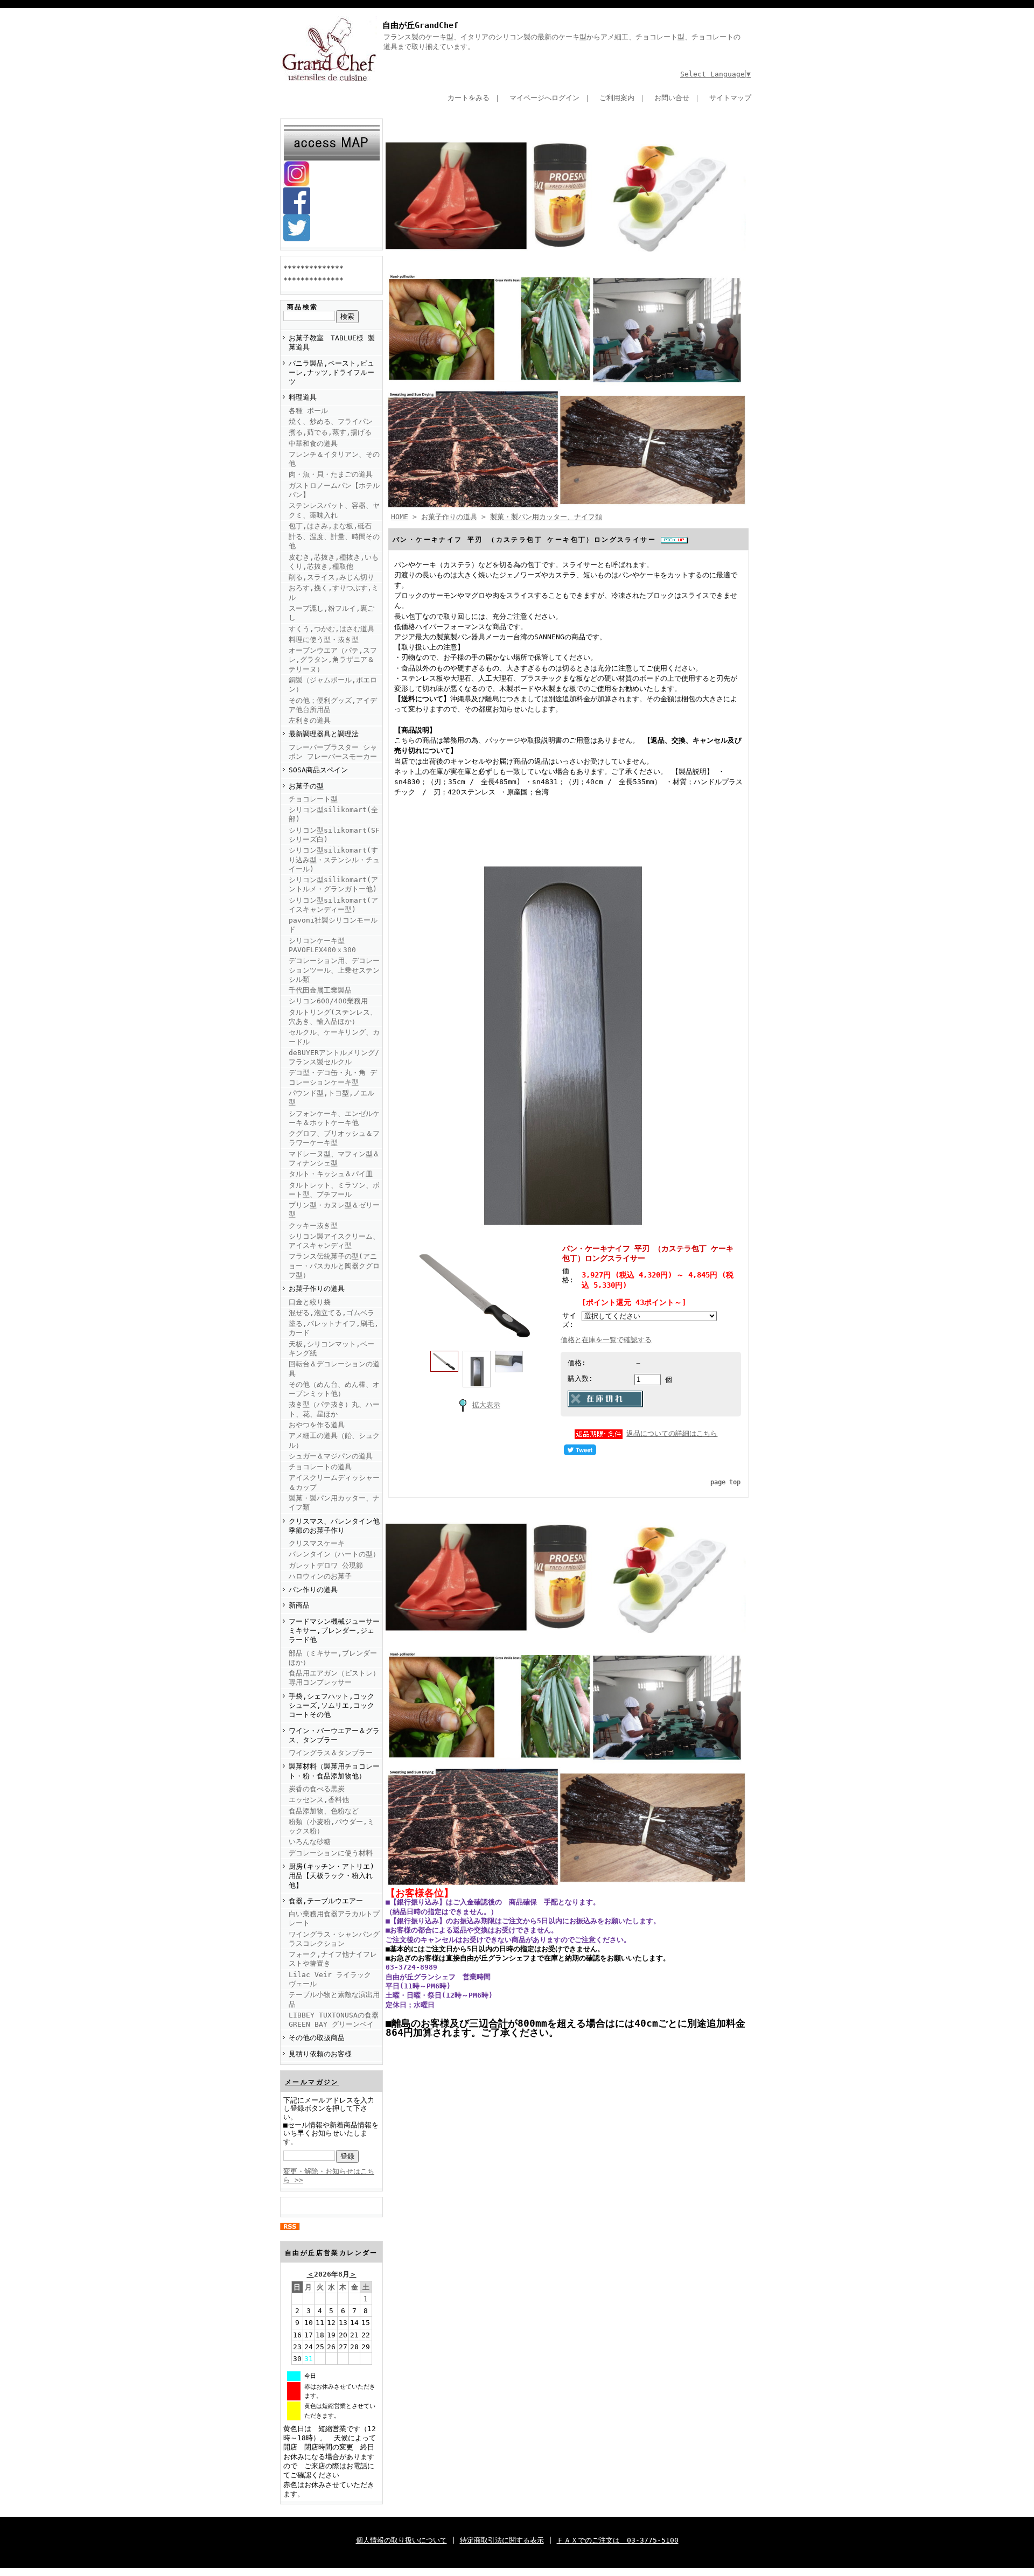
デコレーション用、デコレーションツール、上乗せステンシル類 (334, 970)
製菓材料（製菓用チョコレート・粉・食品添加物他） (334, 1771)
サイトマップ (730, 98)
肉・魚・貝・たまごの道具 (331, 474)
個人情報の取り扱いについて (401, 2540)
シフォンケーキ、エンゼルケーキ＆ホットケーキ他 (334, 1118)
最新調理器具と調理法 (324, 734)
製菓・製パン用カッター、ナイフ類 (334, 1503)
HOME (400, 517)
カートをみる (469, 98)
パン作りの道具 (313, 1590)
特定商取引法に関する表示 (502, 2540)
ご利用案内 (617, 98)
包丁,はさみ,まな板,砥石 (330, 526)
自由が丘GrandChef (420, 25)
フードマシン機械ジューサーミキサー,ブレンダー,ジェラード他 (334, 1631)
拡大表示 (486, 1405)
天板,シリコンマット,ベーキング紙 (331, 1349)
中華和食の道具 (313, 444)
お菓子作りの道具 (317, 1289)
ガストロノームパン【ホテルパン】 (334, 490)
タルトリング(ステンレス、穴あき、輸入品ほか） (333, 1017)
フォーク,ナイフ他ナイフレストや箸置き (333, 1959)
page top (725, 1482)
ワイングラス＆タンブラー (331, 1753)
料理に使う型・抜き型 (324, 640)
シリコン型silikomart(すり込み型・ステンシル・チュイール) (334, 860)
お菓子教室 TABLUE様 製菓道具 (332, 343)
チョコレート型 (313, 799)
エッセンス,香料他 (319, 1800)
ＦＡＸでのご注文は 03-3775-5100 (618, 2540)
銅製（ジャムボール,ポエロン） (333, 685)
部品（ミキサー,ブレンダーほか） (333, 1658)
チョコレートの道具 (320, 1467)
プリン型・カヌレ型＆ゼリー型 (334, 1210)
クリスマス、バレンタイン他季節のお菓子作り (334, 1526)
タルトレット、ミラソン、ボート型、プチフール (334, 1190)
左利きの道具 (310, 720)
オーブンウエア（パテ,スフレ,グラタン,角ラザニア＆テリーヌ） (333, 660)
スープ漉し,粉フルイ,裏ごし (331, 613)
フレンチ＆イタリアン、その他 (334, 459)
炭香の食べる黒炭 (317, 1789)
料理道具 (303, 397)
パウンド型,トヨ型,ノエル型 (331, 1098)
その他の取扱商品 (317, 2038)
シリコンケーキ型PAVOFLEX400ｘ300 (322, 945)
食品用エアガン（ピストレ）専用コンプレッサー (334, 1678)
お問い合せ (672, 98)
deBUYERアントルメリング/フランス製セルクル (334, 1057)
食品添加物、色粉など (324, 1811)
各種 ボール (308, 411)
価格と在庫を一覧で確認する (606, 1340)
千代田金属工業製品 (320, 990)
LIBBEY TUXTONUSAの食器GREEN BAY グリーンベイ (334, 2020)
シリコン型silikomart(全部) (333, 814)
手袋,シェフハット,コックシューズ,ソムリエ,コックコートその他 (331, 1706)
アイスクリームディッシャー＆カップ (334, 1482)
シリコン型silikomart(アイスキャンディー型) (333, 905)
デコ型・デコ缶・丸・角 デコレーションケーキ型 (333, 1077)
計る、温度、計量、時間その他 (334, 541)
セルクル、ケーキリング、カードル (334, 1037)
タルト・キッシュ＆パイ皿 (331, 1174)
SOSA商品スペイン (318, 770)
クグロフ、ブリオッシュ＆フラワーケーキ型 (334, 1138)
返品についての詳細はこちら (672, 1433)
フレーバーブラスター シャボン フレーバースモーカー (333, 752)
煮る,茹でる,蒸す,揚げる (330, 432)
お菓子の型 (306, 786)
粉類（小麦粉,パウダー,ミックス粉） (331, 1826)
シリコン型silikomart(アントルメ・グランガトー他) (333, 884)
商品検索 (303, 307)
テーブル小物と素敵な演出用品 (334, 1999)
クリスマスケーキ (317, 1543)
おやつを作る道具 (317, 1425)
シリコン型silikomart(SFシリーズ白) (334, 835)
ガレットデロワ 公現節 (326, 1565)
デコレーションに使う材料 (331, 1853)
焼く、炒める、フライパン (331, 421)
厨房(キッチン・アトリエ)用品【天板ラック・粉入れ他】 (331, 1876)
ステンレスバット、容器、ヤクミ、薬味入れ (334, 510)
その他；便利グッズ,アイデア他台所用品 (333, 705)
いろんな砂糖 (310, 1842)
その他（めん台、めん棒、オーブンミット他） (334, 1389)
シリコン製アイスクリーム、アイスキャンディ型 (334, 1241)
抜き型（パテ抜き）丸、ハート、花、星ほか (334, 1409)
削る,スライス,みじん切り (331, 577)
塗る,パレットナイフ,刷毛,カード (334, 1328)
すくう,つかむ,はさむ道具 (331, 629)
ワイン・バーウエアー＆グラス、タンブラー (334, 1735)
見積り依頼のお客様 (320, 2054)
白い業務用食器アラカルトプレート (334, 1918)
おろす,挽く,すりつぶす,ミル (334, 592)
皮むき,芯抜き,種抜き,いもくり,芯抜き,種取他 (334, 562)
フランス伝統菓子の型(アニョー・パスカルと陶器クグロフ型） (334, 1266)
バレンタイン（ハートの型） (334, 1554)
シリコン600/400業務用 (328, 1001)
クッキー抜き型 (313, 1226)
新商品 (299, 1605)
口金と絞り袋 (310, 1302)
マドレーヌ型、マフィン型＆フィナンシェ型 (334, 1158)
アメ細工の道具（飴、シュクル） (334, 1440)
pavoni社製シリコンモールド (333, 925)
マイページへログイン (544, 98)
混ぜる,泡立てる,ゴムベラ (331, 1313)
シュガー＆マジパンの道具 (331, 1456)
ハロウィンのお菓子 (320, 1576)
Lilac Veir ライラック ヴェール (330, 1979)
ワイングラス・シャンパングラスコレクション (334, 1939)
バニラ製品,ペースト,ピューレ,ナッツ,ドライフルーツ (331, 373)
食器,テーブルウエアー (326, 1901)
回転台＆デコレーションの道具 (334, 1369)
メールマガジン (312, 2082)
